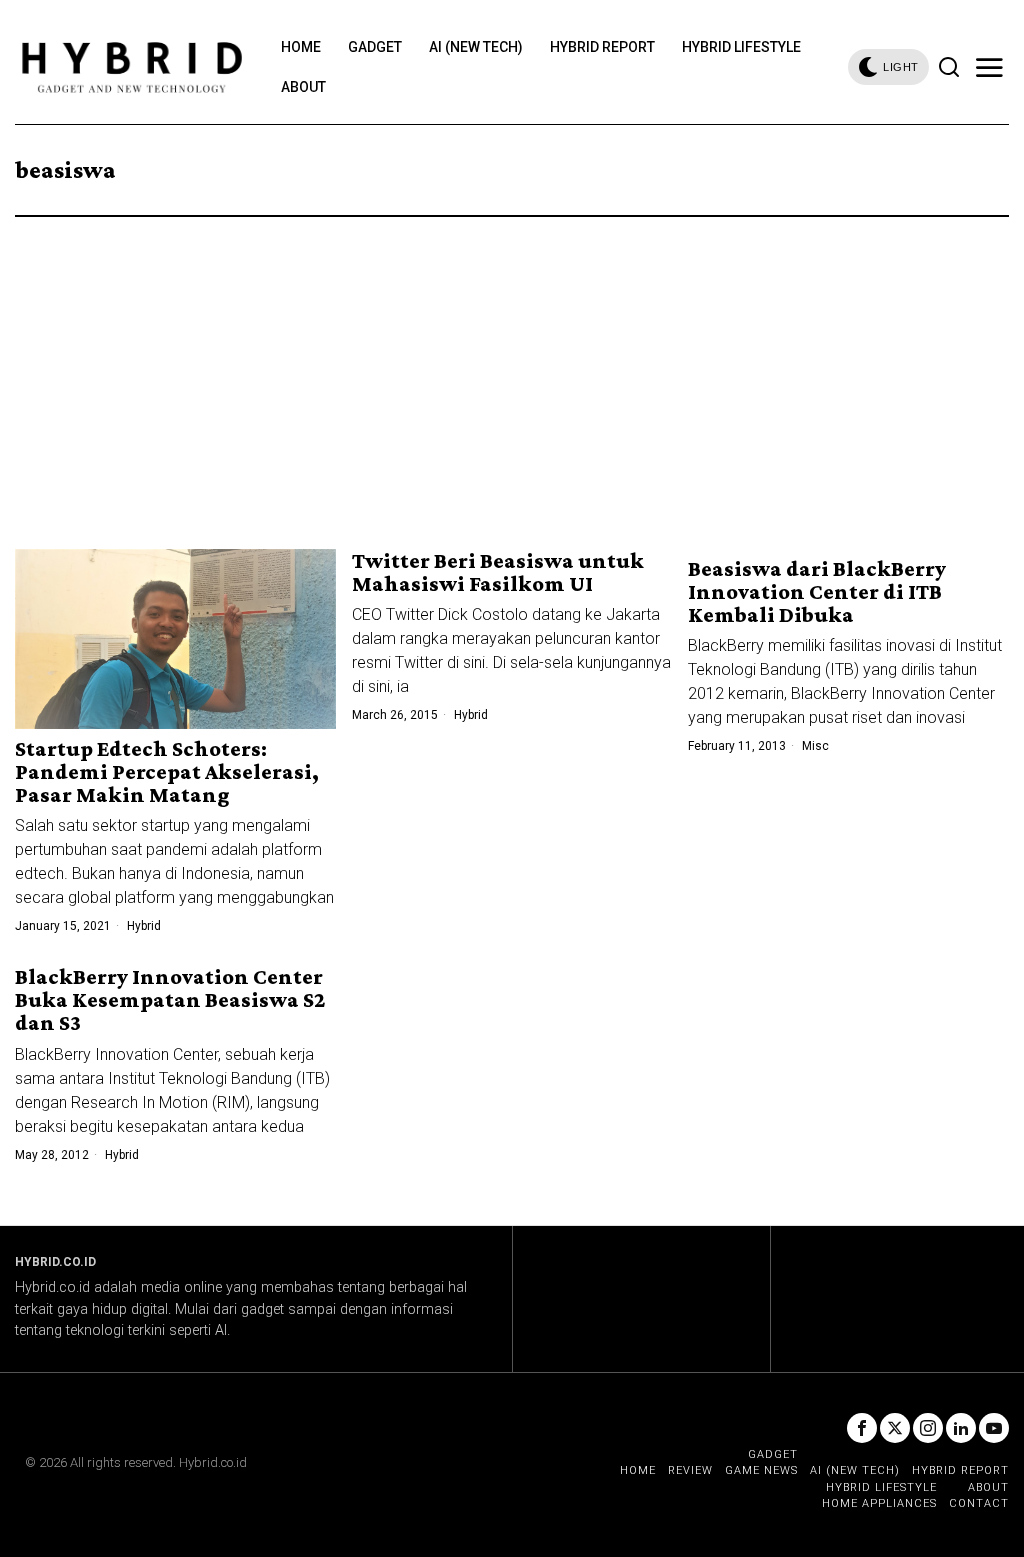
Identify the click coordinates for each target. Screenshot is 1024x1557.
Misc (815, 746)
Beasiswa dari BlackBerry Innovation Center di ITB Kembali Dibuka (817, 591)
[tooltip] (862, 1428)
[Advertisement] (512, 367)
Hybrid (144, 926)
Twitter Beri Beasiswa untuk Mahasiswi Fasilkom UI (498, 572)
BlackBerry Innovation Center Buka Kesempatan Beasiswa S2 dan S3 (170, 999)
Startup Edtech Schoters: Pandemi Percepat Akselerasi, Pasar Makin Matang (167, 771)
